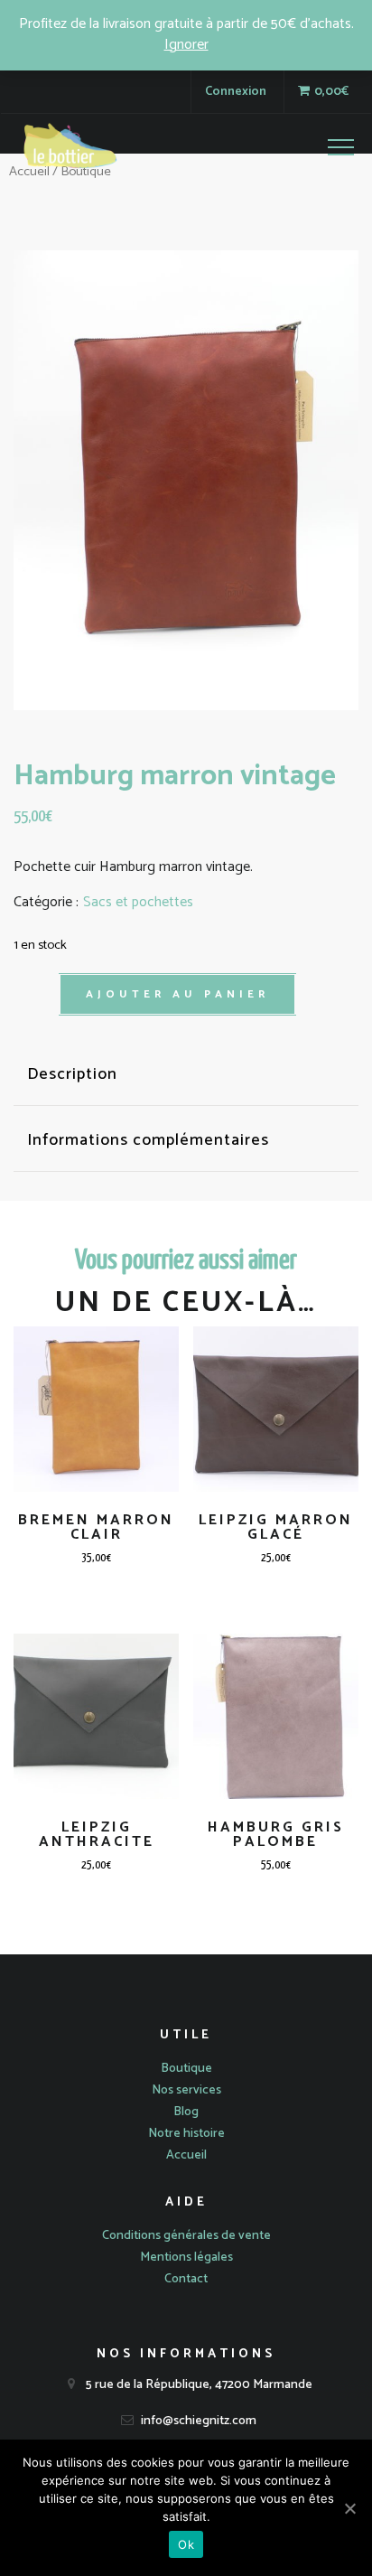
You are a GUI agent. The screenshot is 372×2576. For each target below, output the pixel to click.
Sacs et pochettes (138, 903)
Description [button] (72, 1075)
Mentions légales (186, 2258)
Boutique (186, 2069)
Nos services (186, 2090)
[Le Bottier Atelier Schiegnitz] (70, 150)
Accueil (186, 2155)
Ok (186, 2544)
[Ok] (349, 2508)
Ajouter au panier (177, 994)
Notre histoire (186, 2134)
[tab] (186, 1075)
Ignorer (186, 45)
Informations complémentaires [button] (148, 1141)
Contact (186, 2279)
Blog (186, 2112)
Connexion (236, 92)
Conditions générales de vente (186, 2236)
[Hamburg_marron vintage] (186, 480)
